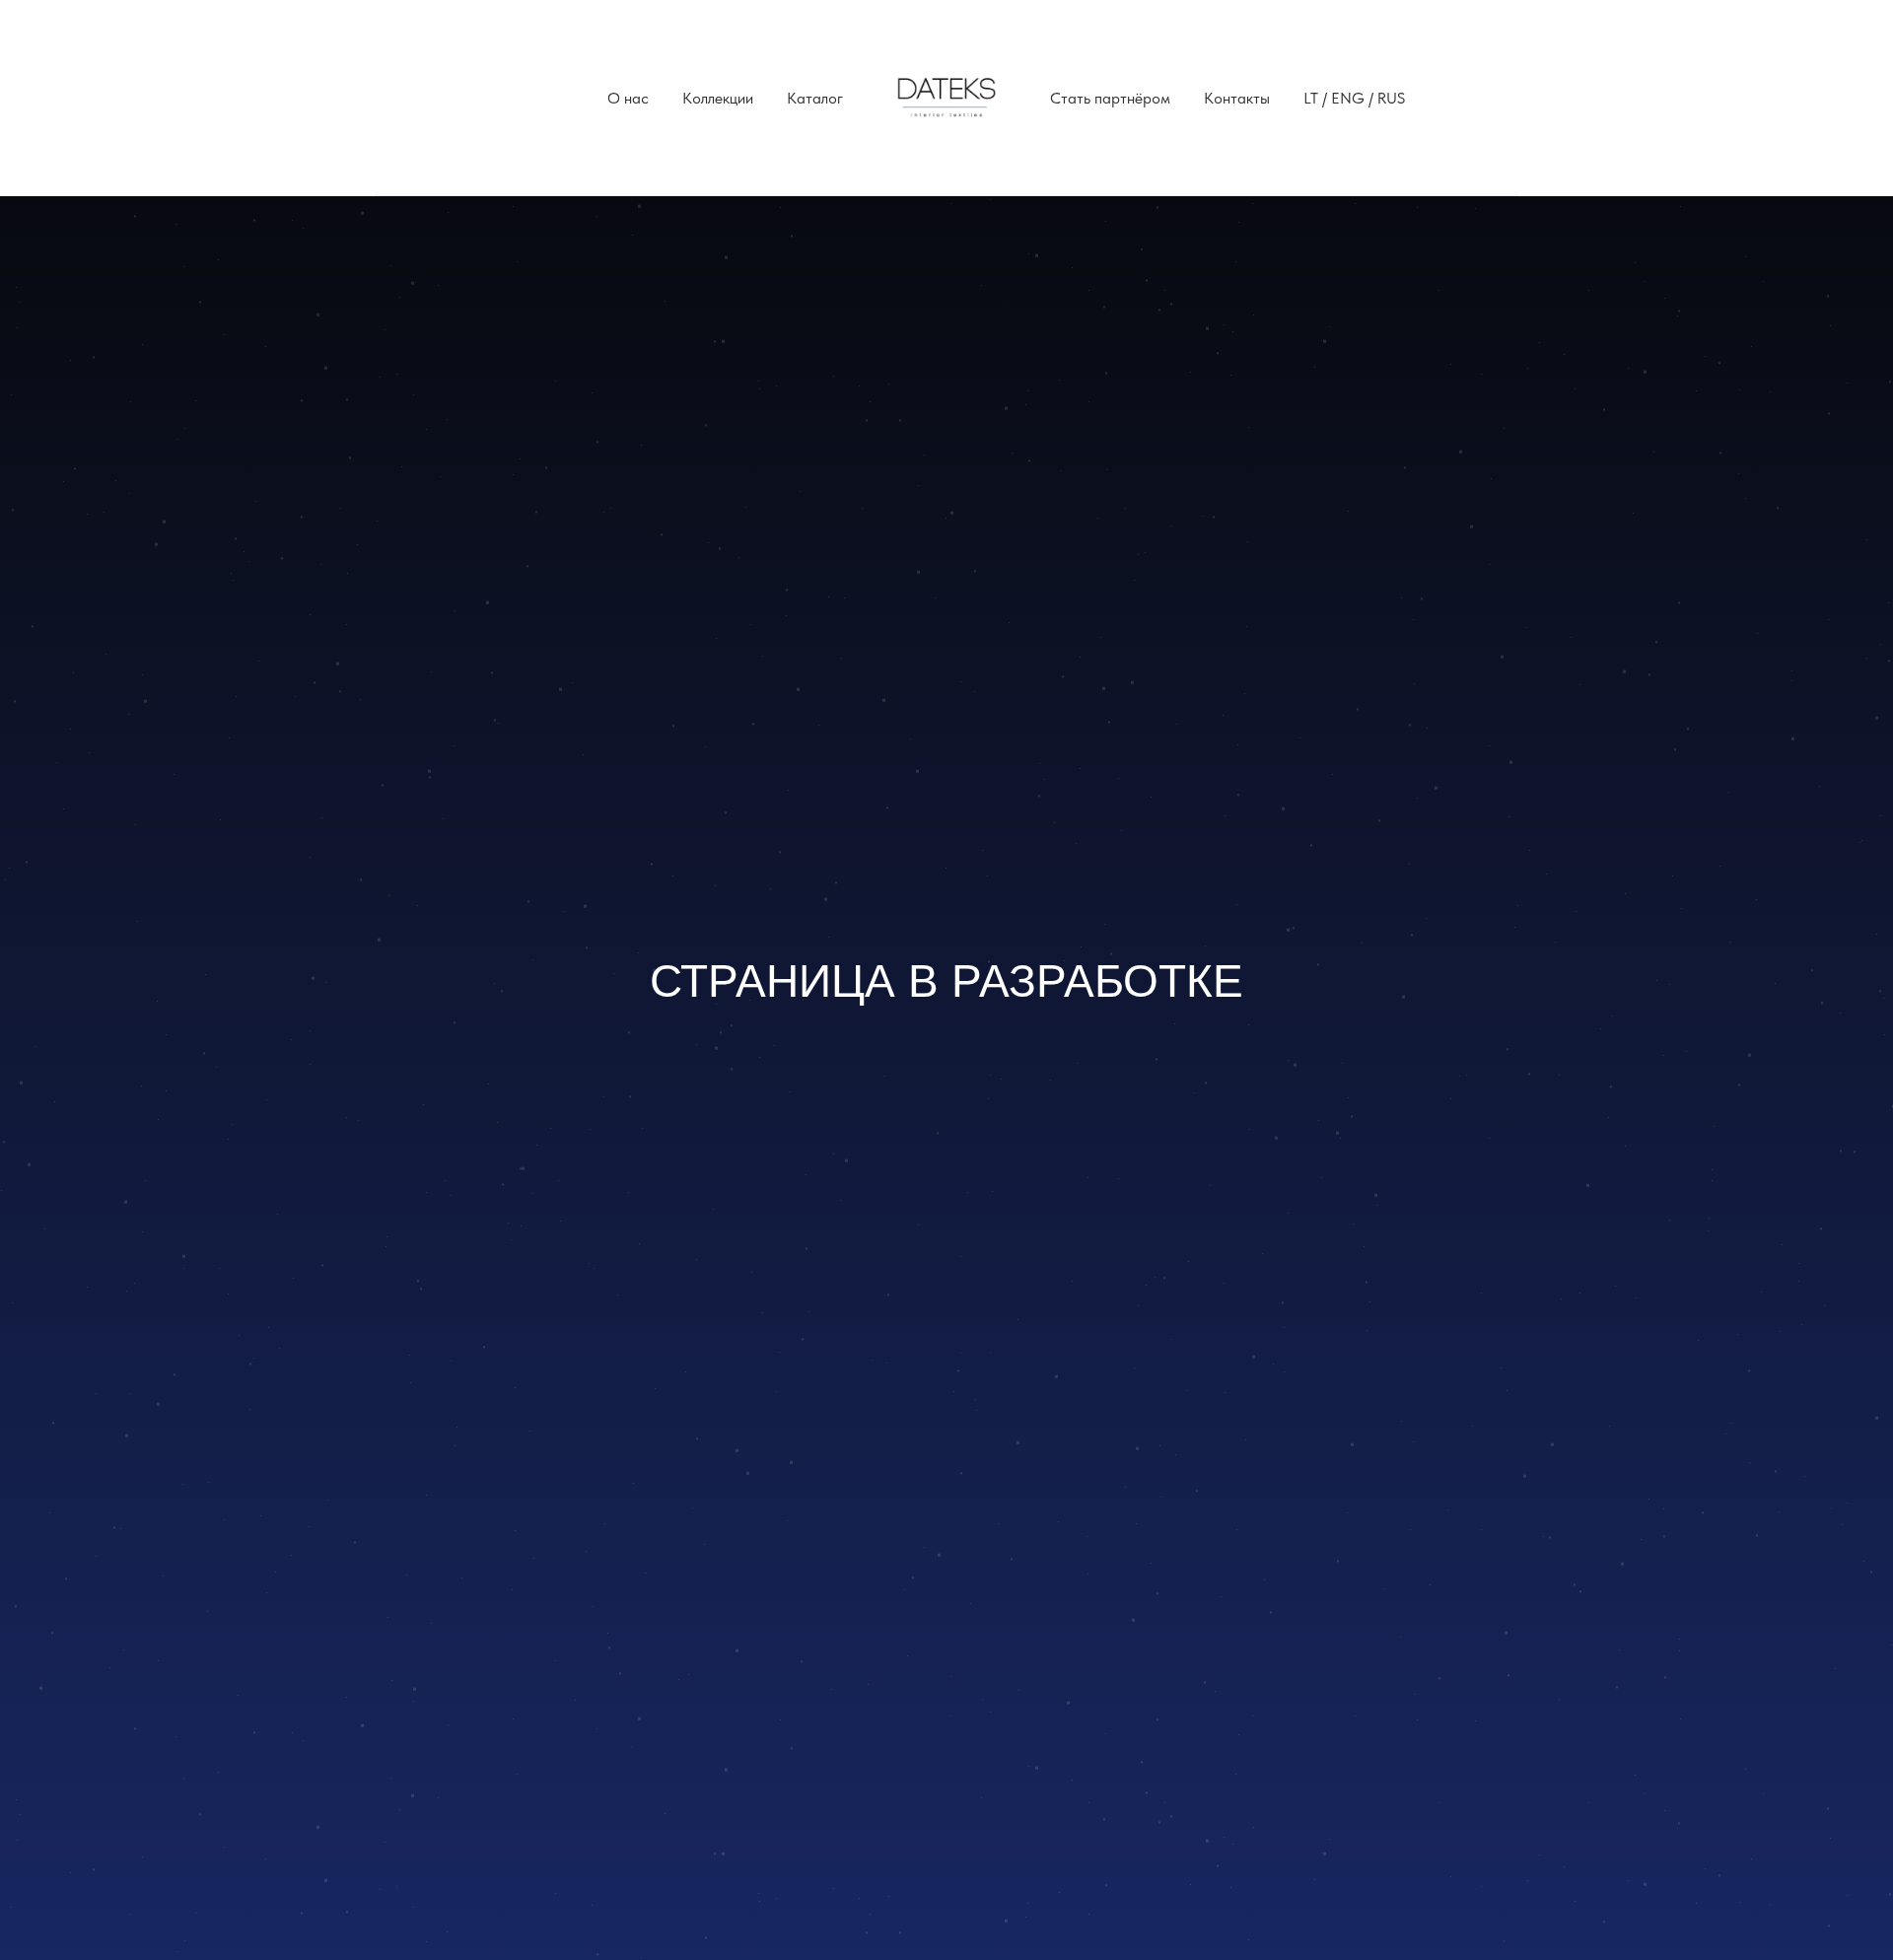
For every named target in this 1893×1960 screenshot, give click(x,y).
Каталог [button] (815, 98)
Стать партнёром (1110, 98)
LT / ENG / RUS (1354, 98)
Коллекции (718, 98)
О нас (628, 98)
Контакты (1237, 98)
